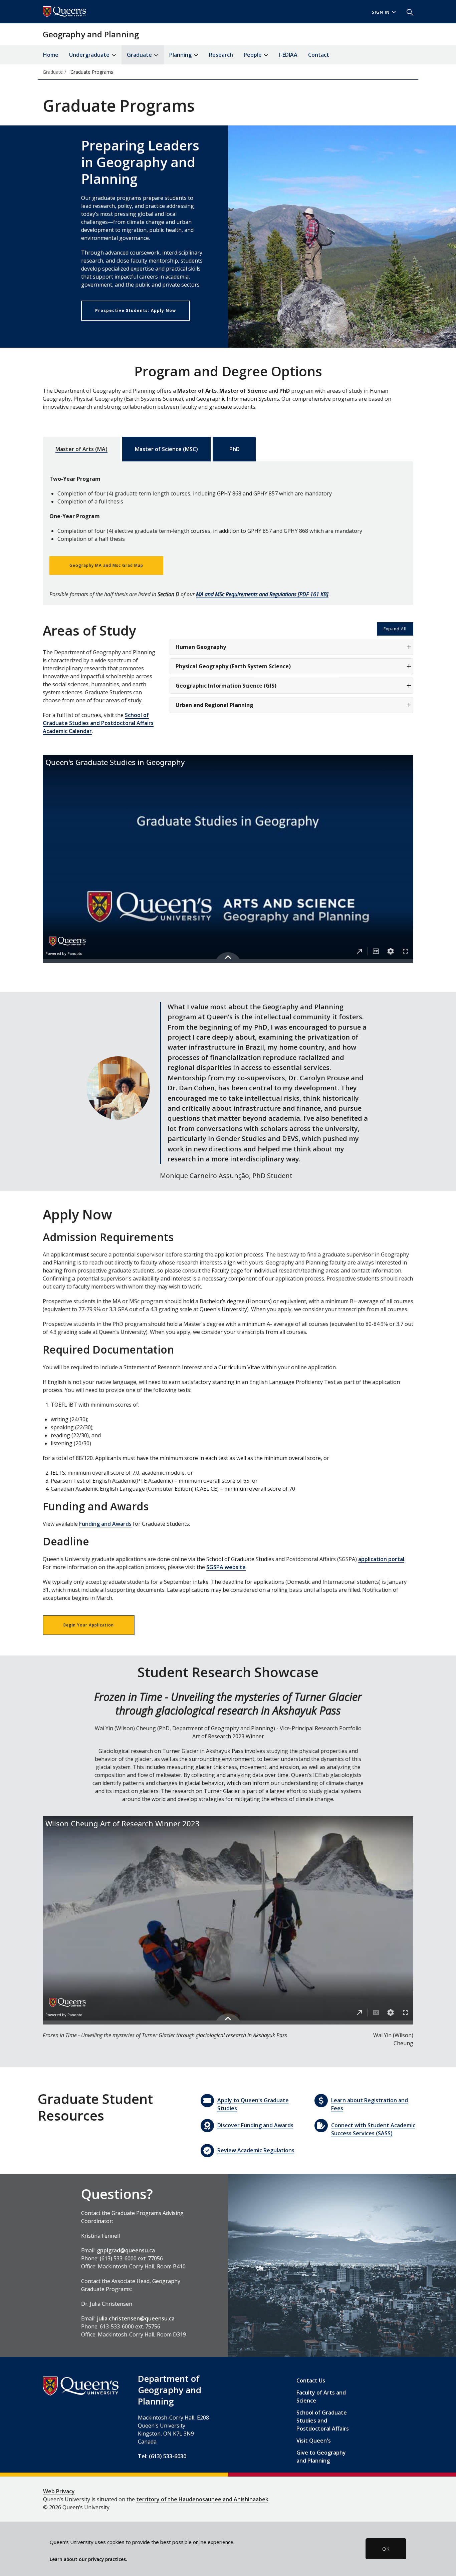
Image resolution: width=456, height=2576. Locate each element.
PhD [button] (235, 449)
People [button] (253, 55)
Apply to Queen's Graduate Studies (253, 2104)
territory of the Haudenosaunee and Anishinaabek (202, 2499)
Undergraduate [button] (90, 55)
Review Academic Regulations (256, 2150)
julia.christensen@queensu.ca (136, 2318)
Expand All (395, 629)
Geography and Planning (91, 34)
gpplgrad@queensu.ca (126, 2250)
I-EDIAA (288, 55)
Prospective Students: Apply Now (136, 310)
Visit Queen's (314, 2441)
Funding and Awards (105, 1524)
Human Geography (201, 647)
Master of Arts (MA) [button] (81, 449)
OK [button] (386, 2549)
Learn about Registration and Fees (370, 2104)
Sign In (381, 12)
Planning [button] (181, 55)
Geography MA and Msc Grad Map (106, 565)
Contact (319, 55)
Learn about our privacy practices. (88, 2559)
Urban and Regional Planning (214, 705)
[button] (407, 12)
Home (51, 55)
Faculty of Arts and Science (321, 2397)
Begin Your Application (89, 1625)
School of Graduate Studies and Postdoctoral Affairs (323, 2421)
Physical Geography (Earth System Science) (233, 666)
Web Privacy (59, 2491)
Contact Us (311, 2380)
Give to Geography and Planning (321, 2457)
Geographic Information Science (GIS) (226, 686)
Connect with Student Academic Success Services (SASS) (373, 2129)
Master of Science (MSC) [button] (166, 449)
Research (221, 55)
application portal (381, 1559)
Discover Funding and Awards (255, 2125)
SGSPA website (226, 1567)
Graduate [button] (140, 55)
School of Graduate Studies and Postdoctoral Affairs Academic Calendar (98, 723)
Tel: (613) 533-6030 (162, 2456)
